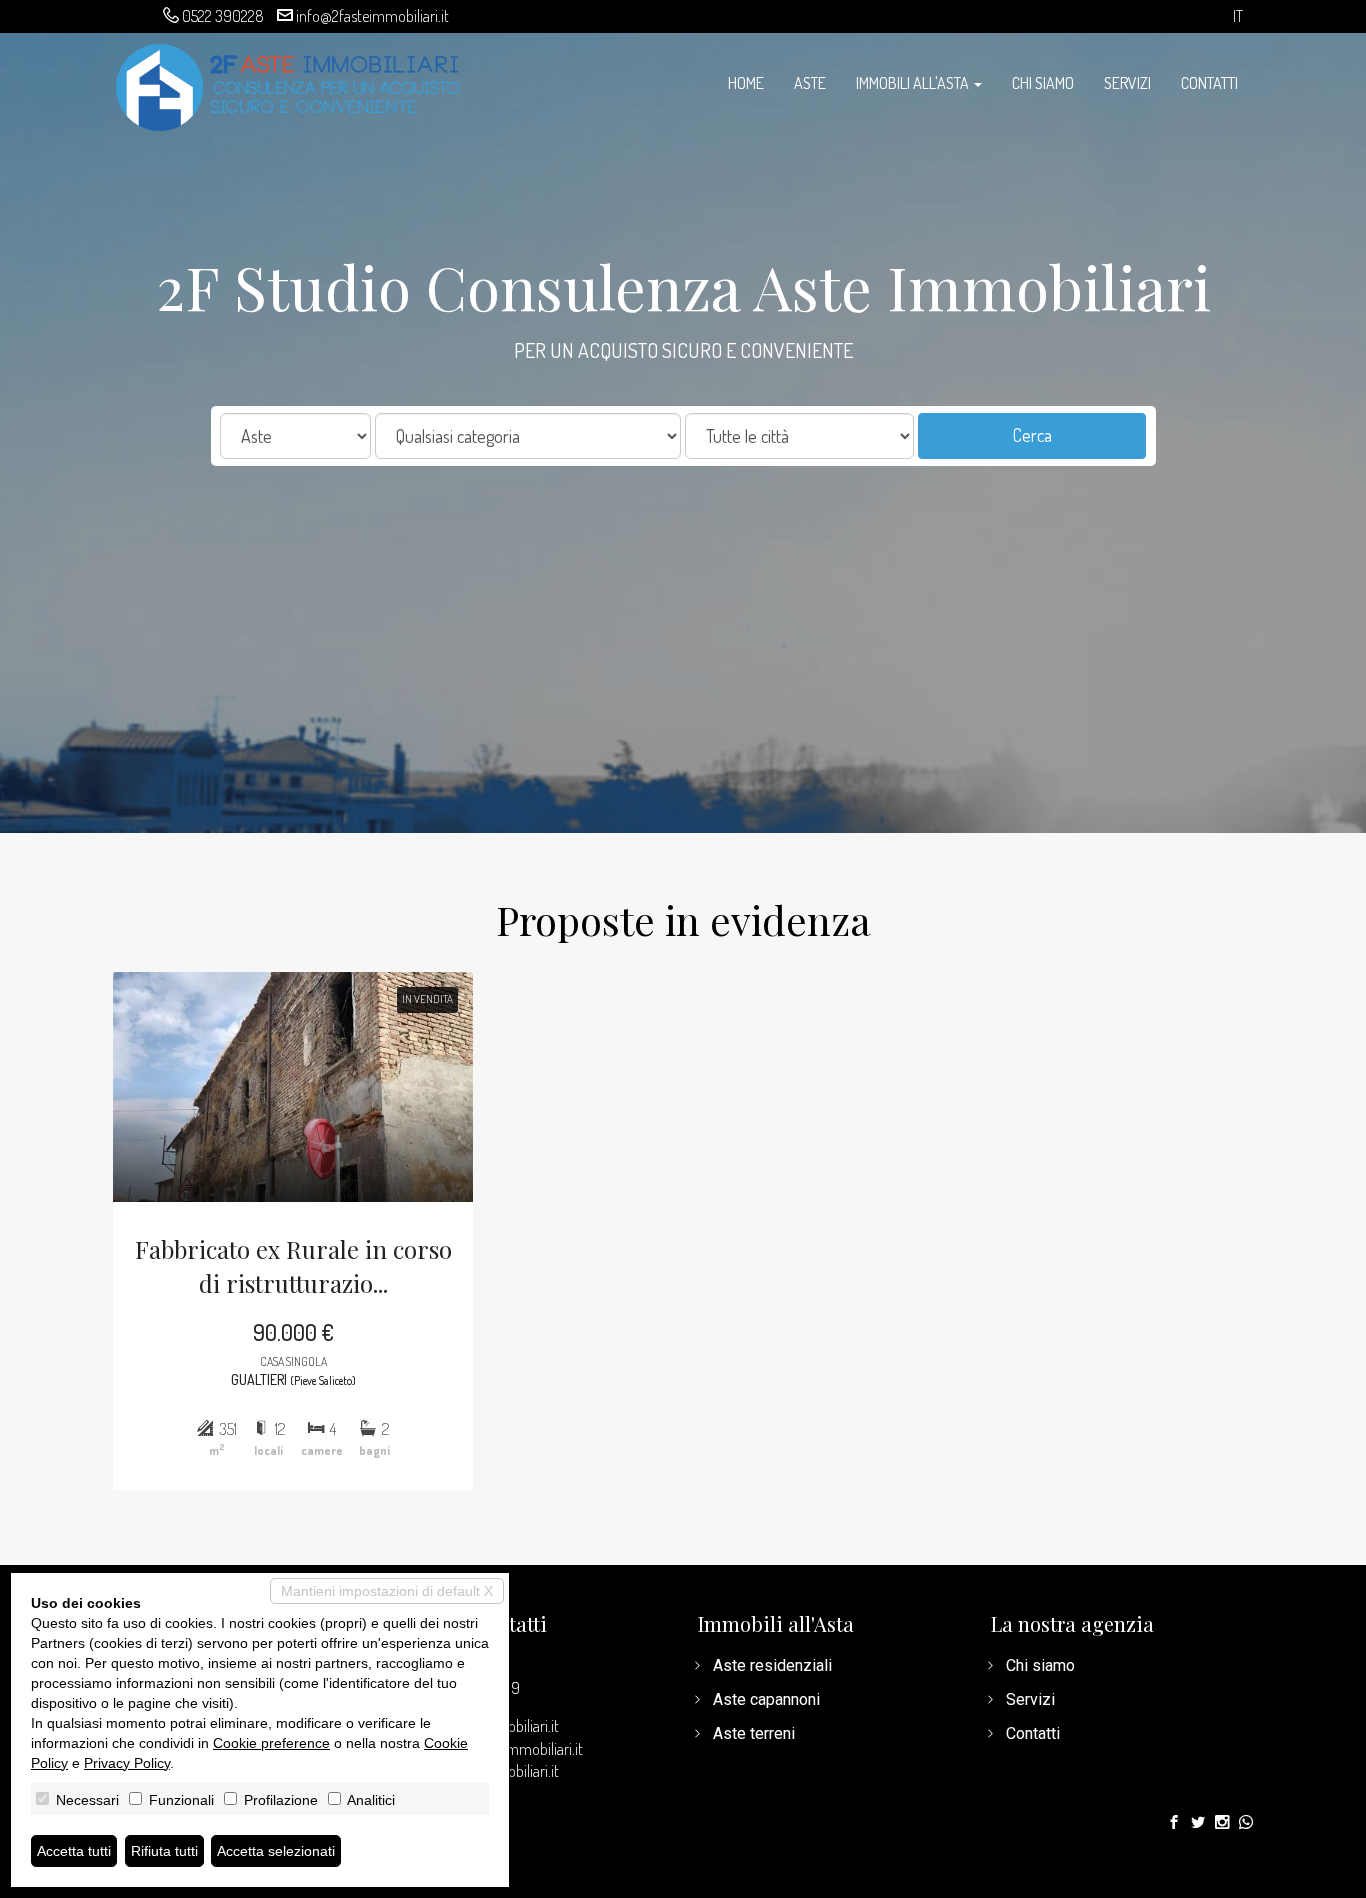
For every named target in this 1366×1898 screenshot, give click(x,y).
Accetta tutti (74, 1851)
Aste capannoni (766, 1699)
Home (746, 83)
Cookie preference (271, 1743)
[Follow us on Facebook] (1174, 1823)
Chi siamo (1043, 83)
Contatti (1209, 83)
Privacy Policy (127, 1763)
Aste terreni (754, 1733)
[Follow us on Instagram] (1222, 1823)
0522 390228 (223, 16)
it (1238, 16)
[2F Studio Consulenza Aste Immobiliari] (288, 85)
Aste (810, 83)
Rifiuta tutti (164, 1851)
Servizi (1127, 83)
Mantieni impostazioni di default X (387, 1591)
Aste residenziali (772, 1665)
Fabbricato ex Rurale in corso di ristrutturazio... (293, 1266)
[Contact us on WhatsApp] (1246, 1823)
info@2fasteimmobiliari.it (372, 16)
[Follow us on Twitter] (1198, 1823)
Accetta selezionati (276, 1851)
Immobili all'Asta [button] (914, 83)
